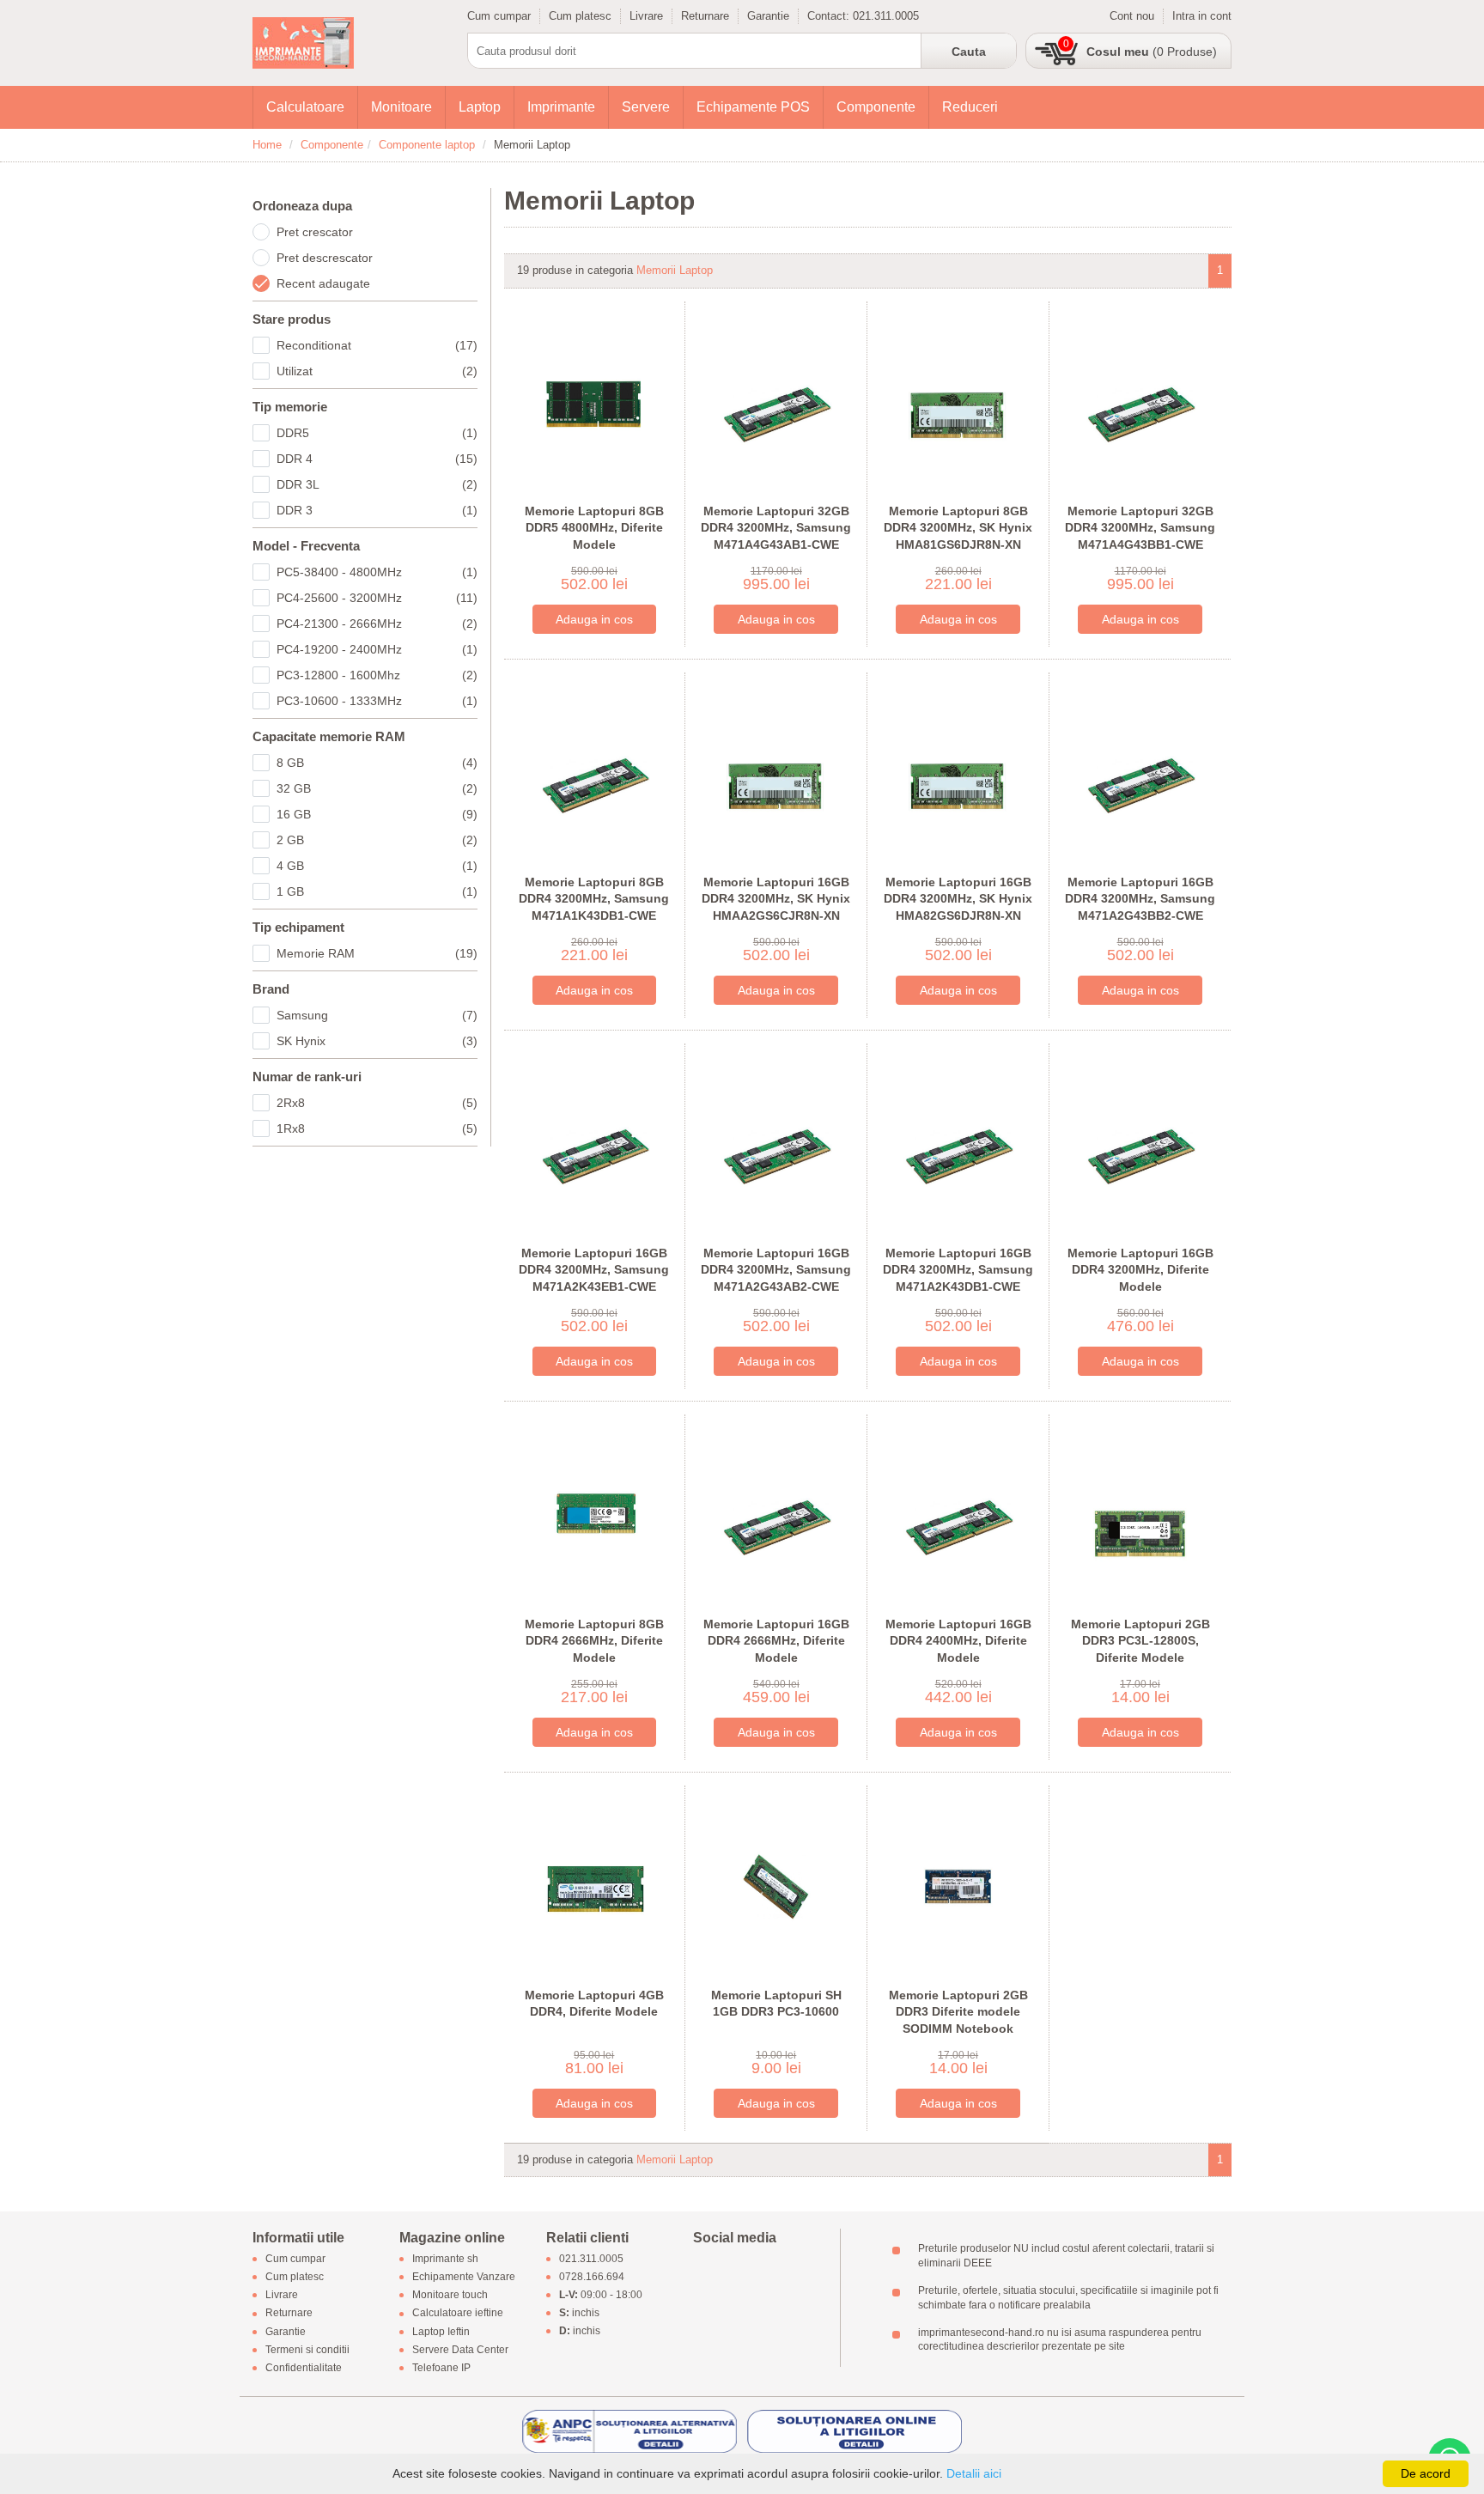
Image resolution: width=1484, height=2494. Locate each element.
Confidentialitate (304, 2368)
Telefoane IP (441, 2368)
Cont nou (1132, 16)
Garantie (768, 16)
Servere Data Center (460, 2350)
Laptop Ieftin (441, 2332)
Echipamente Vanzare (464, 2277)
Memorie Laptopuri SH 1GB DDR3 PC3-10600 (776, 2004)
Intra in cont (1202, 16)
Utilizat (377, 371)
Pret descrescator (325, 258)
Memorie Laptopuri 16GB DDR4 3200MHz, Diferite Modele (1140, 1270)
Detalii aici (974, 2473)
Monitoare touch (450, 2296)
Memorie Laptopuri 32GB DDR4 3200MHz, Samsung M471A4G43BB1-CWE (1140, 528)
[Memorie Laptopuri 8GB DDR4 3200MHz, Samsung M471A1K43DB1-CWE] (595, 773)
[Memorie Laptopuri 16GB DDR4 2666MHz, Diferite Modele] (776, 1515)
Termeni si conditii (307, 2350)
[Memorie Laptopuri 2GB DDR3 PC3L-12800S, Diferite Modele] (1140, 1515)
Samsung (377, 1015)
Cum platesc (580, 16)
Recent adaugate (323, 283)
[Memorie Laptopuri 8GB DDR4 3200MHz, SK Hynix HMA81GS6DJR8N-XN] (958, 401)
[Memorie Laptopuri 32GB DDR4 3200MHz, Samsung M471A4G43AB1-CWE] (776, 401)
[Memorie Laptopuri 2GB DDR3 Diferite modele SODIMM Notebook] (958, 1886)
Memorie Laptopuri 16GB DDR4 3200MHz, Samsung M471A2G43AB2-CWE (776, 1270)
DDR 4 (377, 459)
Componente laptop (427, 145)
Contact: (830, 16)
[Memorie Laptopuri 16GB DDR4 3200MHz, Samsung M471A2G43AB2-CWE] (776, 1144)
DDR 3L (377, 484)
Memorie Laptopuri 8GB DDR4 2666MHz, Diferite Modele (594, 1641)
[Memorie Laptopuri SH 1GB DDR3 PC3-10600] (776, 1886)
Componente (876, 107)
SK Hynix (377, 1041)
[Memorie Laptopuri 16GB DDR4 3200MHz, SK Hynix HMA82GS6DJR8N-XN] (958, 773)
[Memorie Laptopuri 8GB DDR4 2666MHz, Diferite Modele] (595, 1515)
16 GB (377, 814)
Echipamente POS (753, 107)
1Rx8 (377, 1128)
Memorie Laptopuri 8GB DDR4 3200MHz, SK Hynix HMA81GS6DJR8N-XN (958, 528)
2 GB (377, 840)
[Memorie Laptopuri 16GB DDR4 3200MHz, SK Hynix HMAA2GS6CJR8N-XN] (776, 773)
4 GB (377, 866)
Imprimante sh (445, 2259)
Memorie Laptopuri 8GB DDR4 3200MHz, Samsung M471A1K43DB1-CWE (594, 899)
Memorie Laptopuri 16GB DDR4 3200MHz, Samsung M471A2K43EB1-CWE (594, 1270)
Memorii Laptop (675, 270)
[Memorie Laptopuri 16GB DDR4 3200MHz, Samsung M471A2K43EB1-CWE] (595, 1144)
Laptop (480, 107)
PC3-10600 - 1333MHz (377, 701)
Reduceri (970, 107)
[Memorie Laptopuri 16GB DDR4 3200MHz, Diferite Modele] (1140, 1144)
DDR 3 (377, 510)
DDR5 (377, 433)
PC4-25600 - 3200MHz (377, 598)
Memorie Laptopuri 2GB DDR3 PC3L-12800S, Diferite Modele (1140, 1641)
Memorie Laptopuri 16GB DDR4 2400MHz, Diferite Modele (958, 1641)
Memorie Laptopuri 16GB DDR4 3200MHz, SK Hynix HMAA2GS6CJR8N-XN (776, 899)
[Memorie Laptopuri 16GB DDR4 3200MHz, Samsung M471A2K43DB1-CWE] (958, 1144)
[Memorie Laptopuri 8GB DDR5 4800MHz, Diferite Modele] (595, 401)
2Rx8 (377, 1103)
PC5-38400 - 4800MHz (377, 572)
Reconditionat (377, 345)
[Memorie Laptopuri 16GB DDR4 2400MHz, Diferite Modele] (958, 1515)
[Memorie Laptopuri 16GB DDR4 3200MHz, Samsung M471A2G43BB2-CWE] (1140, 773)
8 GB (377, 763)
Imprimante (561, 107)
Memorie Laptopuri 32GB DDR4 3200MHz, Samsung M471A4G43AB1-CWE (776, 528)
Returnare (705, 16)
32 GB (377, 788)
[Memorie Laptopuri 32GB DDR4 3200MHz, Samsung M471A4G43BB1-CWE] (1140, 401)
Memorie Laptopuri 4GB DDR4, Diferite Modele (594, 2004)
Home (267, 145)
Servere (646, 107)
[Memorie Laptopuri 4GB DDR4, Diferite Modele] (595, 1886)
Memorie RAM (377, 953)
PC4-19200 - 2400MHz (377, 649)
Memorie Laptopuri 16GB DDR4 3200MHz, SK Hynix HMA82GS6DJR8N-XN (958, 899)
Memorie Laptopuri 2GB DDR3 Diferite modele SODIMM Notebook (958, 2012)
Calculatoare (305, 107)
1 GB (377, 891)
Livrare (646, 16)
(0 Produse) (1152, 52)
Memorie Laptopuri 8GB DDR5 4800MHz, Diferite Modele (594, 528)
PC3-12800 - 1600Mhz (377, 675)
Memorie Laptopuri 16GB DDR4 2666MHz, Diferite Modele (776, 1641)
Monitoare (401, 107)
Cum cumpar (499, 16)
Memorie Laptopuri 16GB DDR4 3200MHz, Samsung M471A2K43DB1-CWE (958, 1270)
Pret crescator (315, 232)
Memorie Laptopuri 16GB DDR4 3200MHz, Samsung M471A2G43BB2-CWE (1140, 899)
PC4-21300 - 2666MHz (377, 623)
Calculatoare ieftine (458, 2314)
